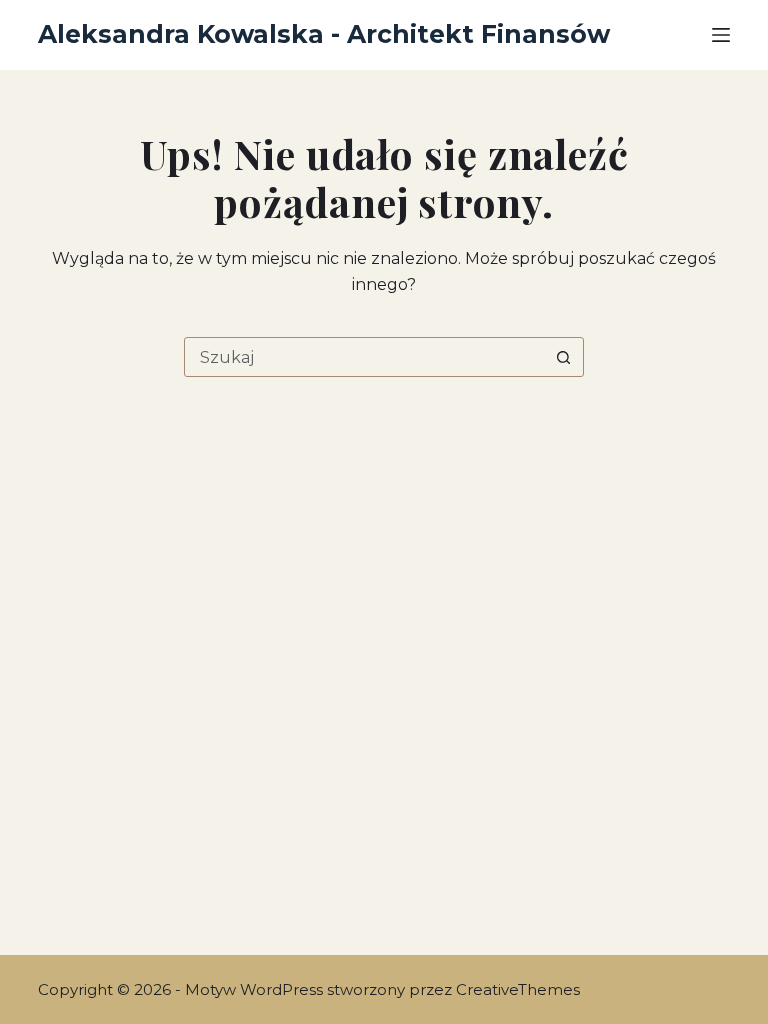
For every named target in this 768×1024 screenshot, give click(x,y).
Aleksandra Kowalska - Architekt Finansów (324, 34)
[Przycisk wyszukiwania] (563, 357)
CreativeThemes (518, 989)
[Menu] (721, 35)
